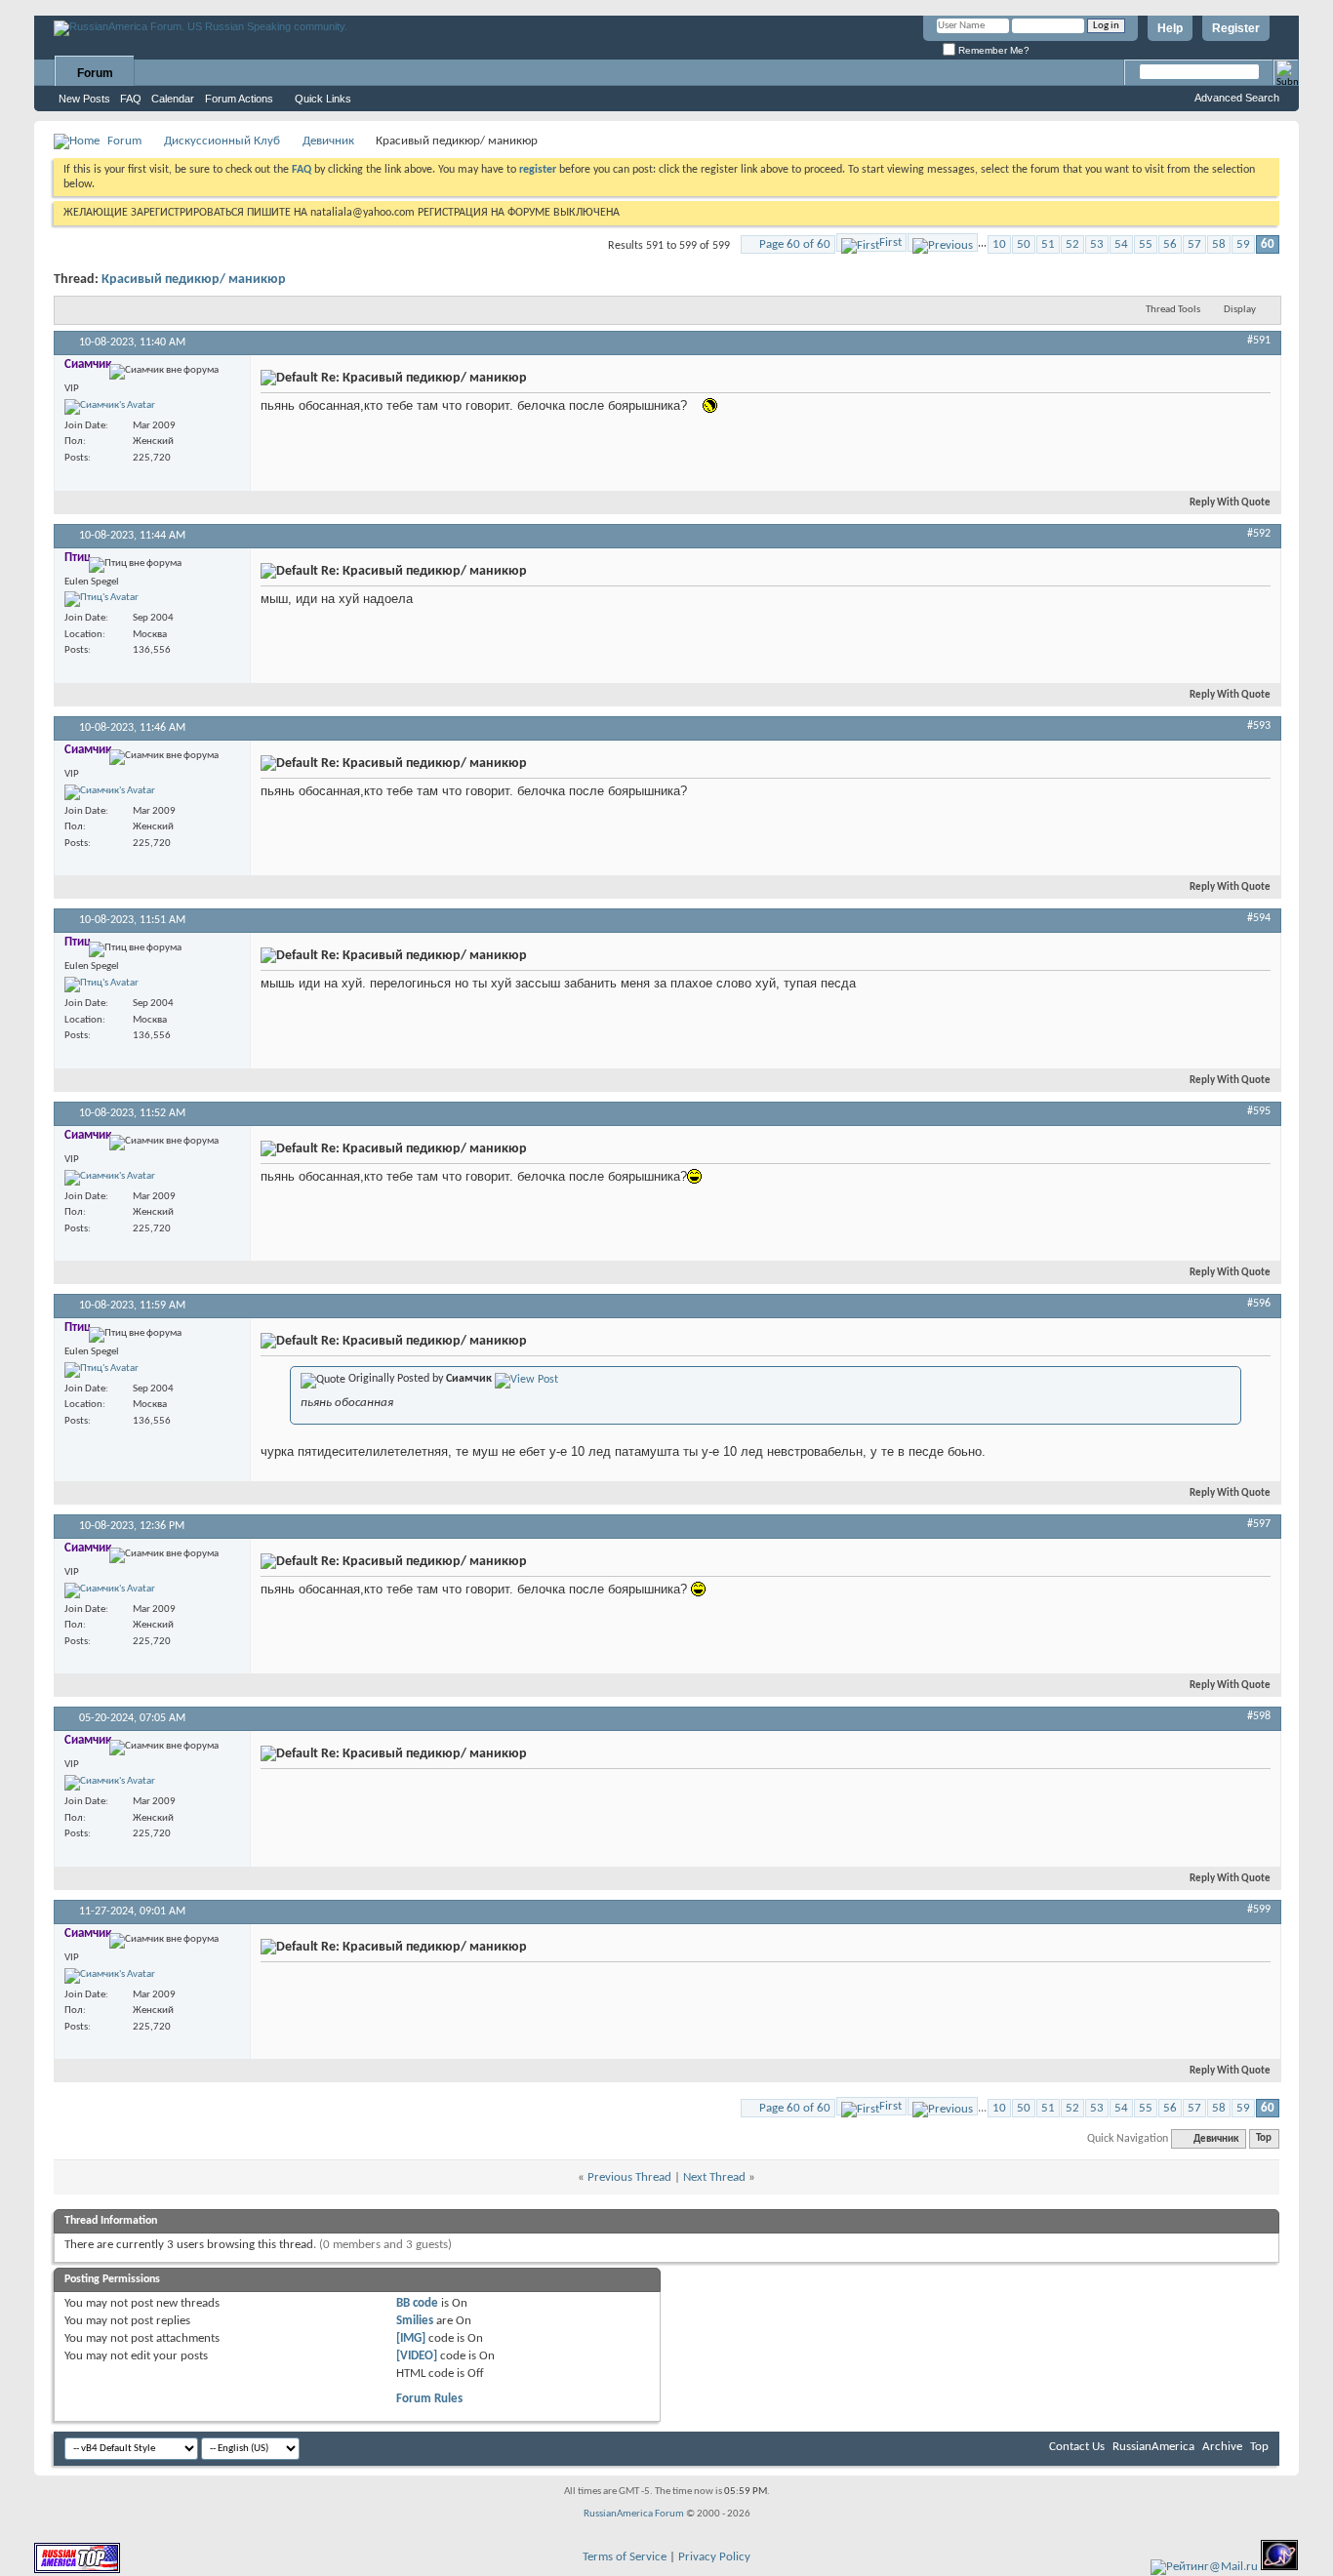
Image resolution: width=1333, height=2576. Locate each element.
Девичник (328, 141)
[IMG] (411, 2338)
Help (1170, 28)
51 (1048, 244)
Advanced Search (1237, 98)
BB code (417, 2303)
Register (1236, 28)
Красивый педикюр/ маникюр (194, 280)
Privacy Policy (714, 2557)
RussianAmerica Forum (634, 2514)
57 (1194, 244)
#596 (1259, 1304)
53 (1097, 244)
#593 (1259, 726)
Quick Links (323, 99)
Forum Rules (429, 2399)
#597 (1259, 1524)
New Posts (84, 99)
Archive (1222, 2447)
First (890, 242)
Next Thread (714, 2177)
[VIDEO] (417, 2356)
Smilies (415, 2321)
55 (1146, 244)
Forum (95, 73)
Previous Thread (629, 2177)
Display (1240, 310)
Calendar (173, 99)
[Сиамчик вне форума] (110, 407)
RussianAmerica (1153, 2447)
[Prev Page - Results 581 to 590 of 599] (943, 242)
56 (1170, 244)
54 (1121, 244)
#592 (1259, 534)
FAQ (131, 99)
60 (1268, 244)
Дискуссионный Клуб (222, 141)
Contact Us (1077, 2447)
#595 (1259, 1111)
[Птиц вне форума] (101, 599)
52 (1072, 244)
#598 (1259, 1716)
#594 (1259, 918)
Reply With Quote (1230, 503)
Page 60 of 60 (795, 244)
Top (1264, 2139)
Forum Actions (239, 99)
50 (1024, 244)
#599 (1259, 1910)
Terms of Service (625, 2557)
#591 (1259, 341)
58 (1219, 244)
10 (999, 244)
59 (1243, 244)
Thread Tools (1173, 310)
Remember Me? (992, 50)
